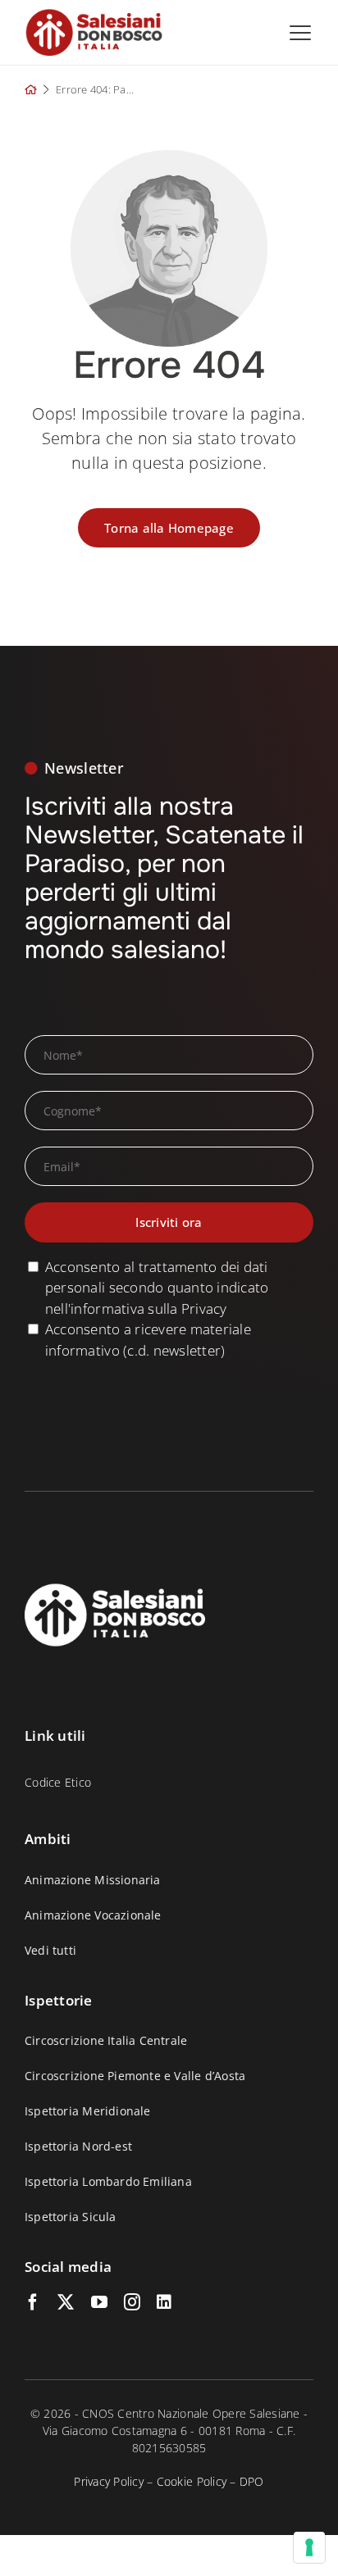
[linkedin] (164, 2302)
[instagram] (132, 2302)
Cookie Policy (192, 2481)
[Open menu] (300, 33)
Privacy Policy (109, 2481)
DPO (252, 2481)
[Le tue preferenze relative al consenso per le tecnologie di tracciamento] (309, 2547)
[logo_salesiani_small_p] (94, 15)
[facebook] (33, 2302)
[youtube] (99, 2302)
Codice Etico (58, 1782)
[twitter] (66, 2302)
